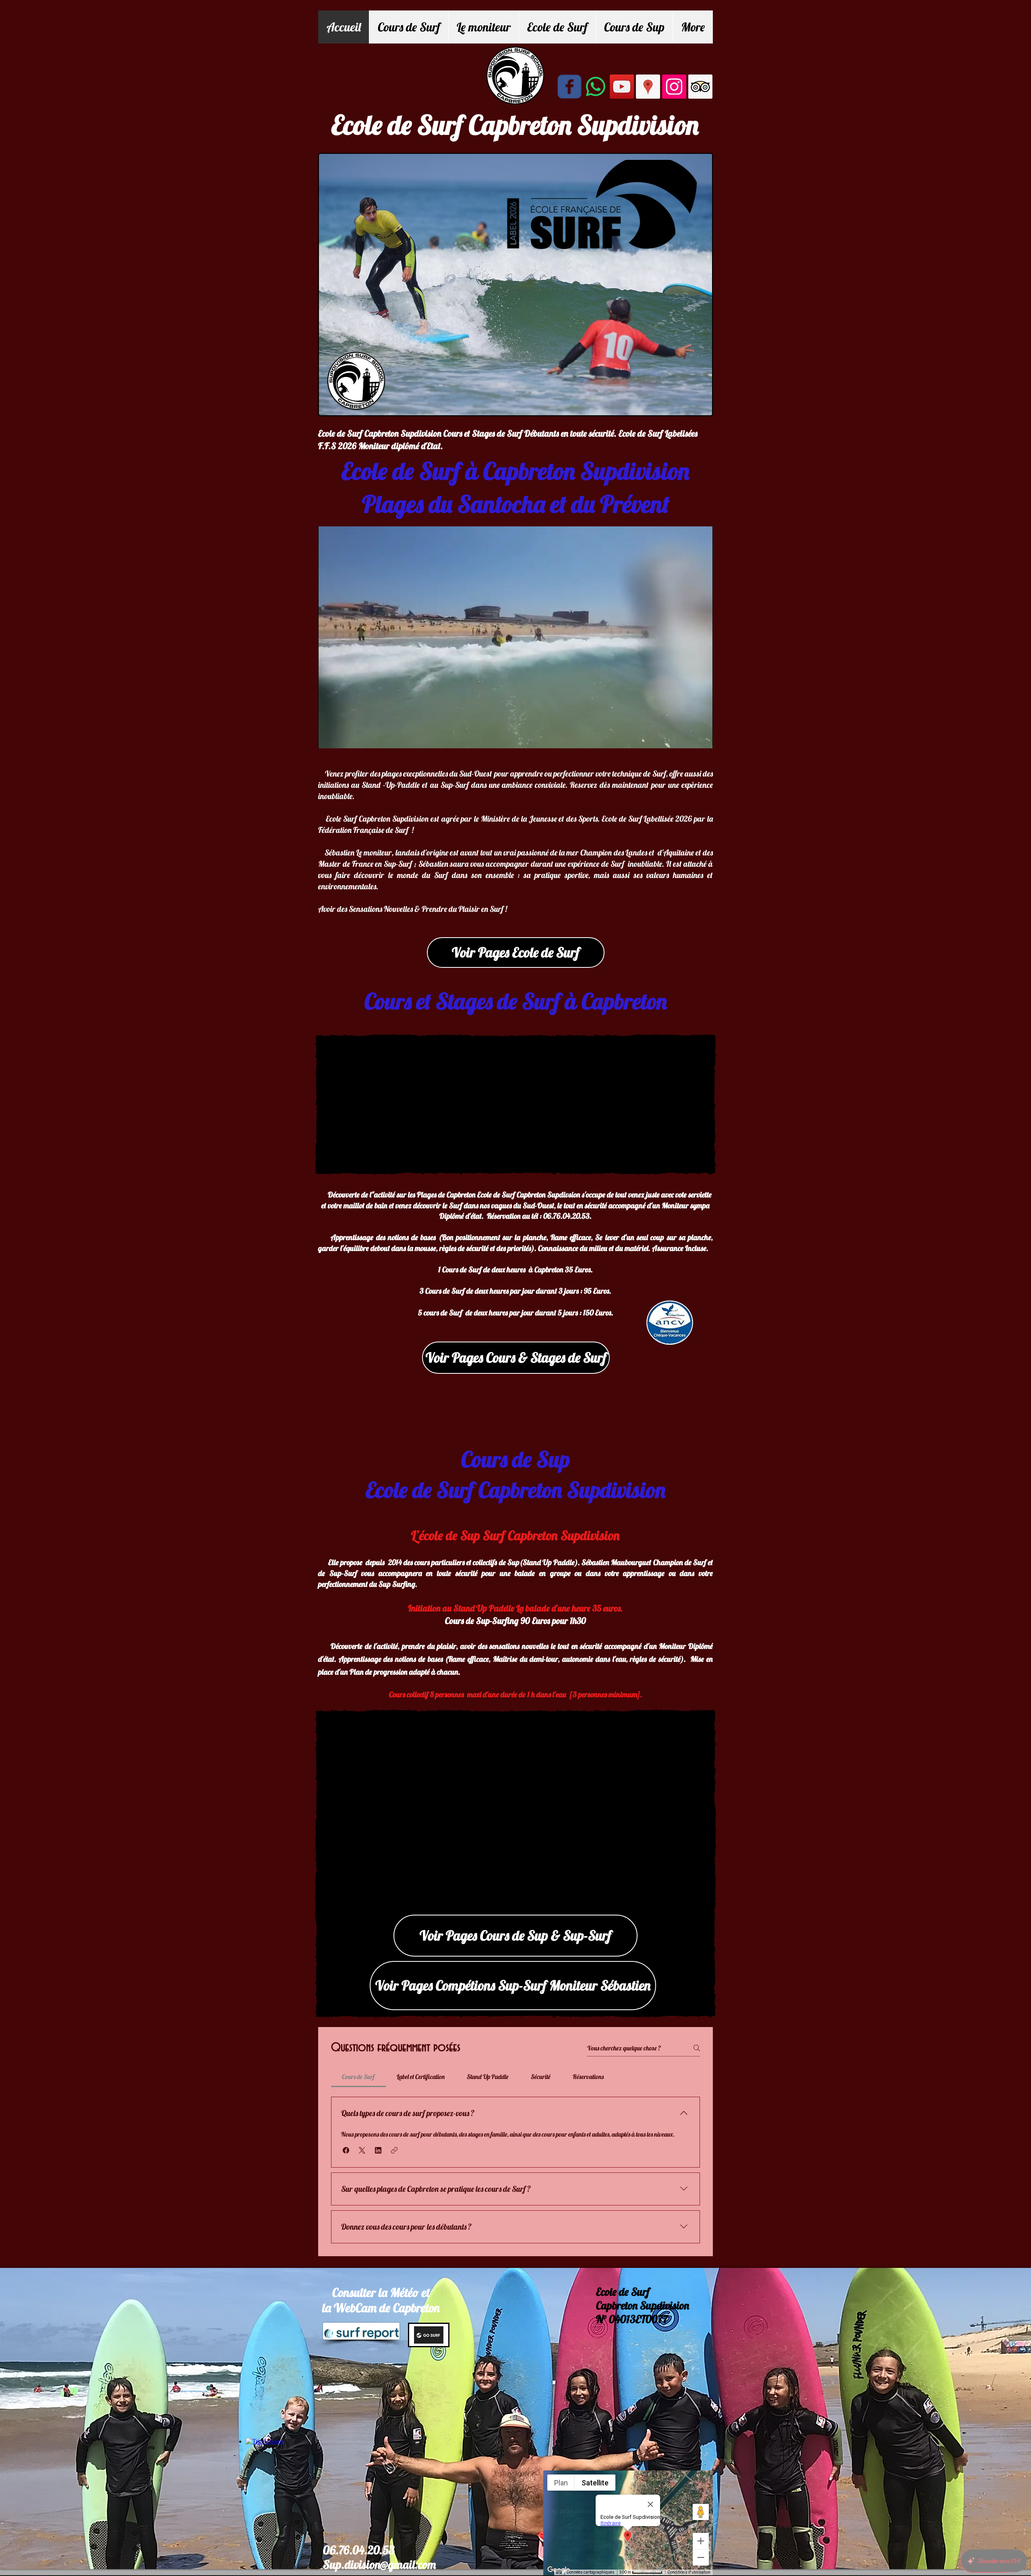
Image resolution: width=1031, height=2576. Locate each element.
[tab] (358, 2077)
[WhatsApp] (596, 87)
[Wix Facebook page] (569, 87)
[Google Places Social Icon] (648, 87)
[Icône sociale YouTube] (622, 87)
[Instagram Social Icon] (674, 87)
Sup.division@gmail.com (379, 2564)
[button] (346, 2150)
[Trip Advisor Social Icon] (700, 87)
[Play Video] (515, 637)
